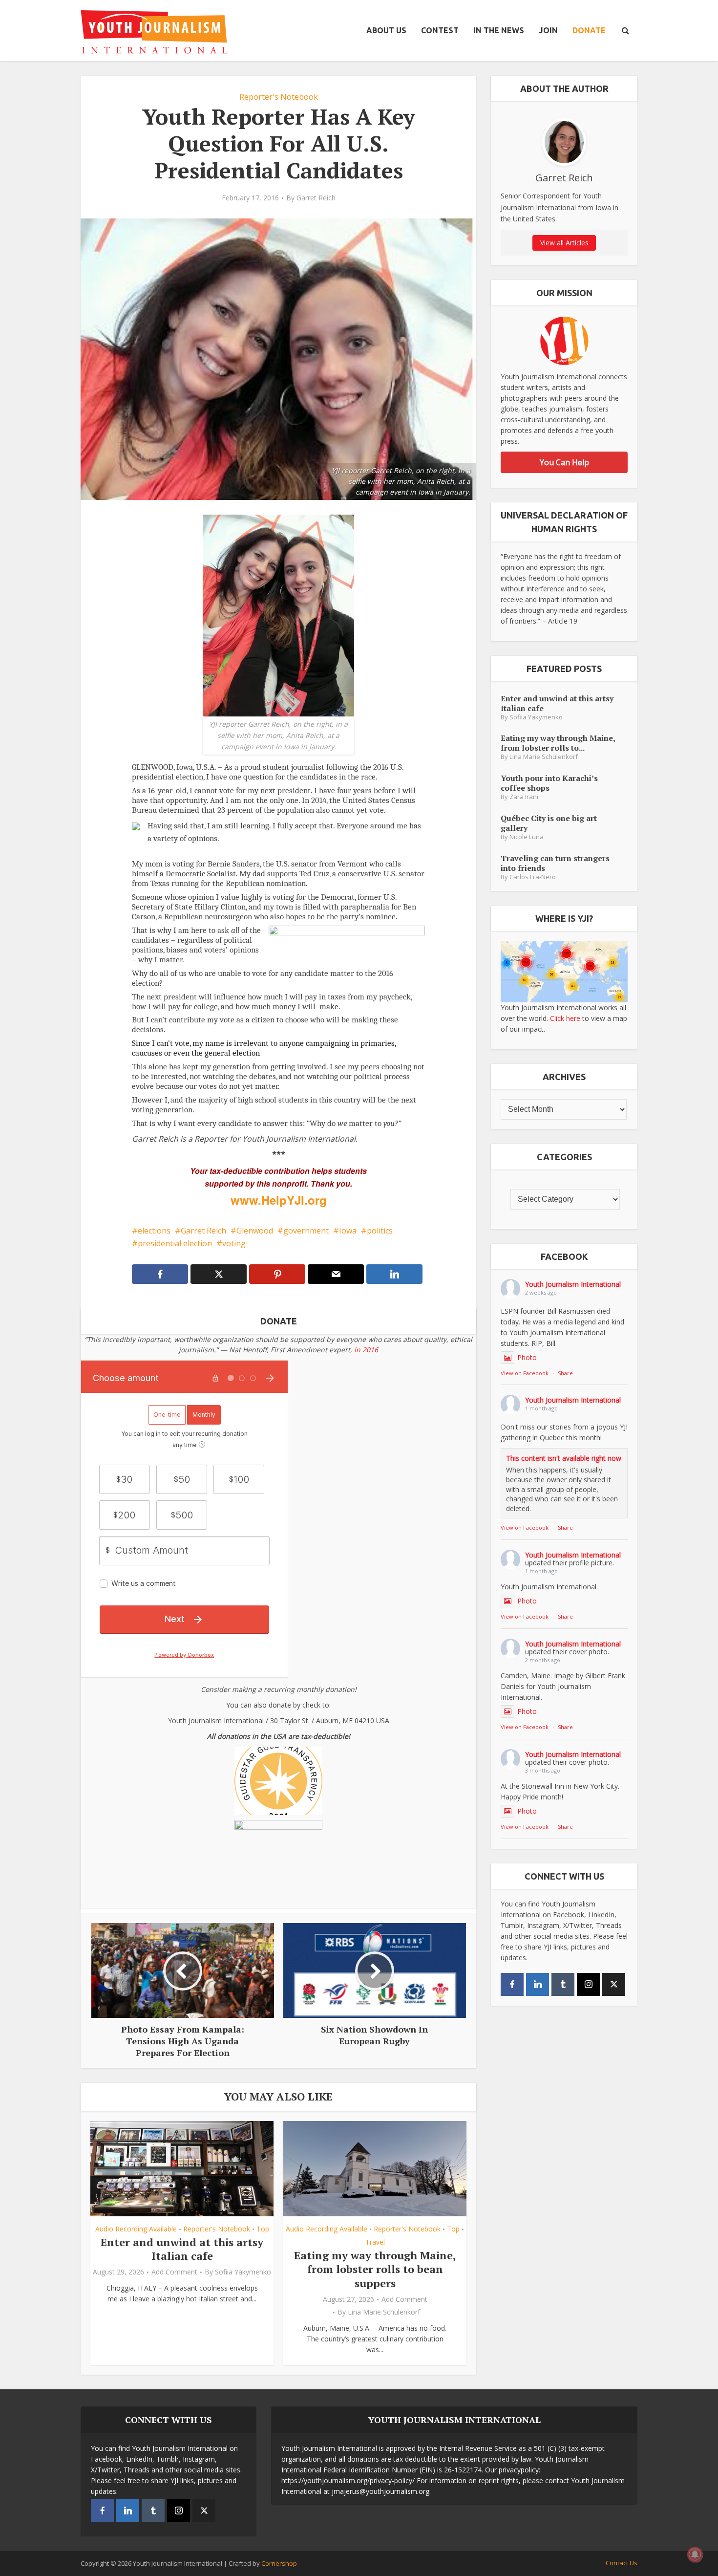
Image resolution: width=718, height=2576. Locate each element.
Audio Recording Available (136, 2229)
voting (234, 1243)
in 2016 (366, 1350)
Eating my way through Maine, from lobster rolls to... (558, 743)
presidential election (175, 1243)
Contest (440, 30)
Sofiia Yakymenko (243, 2272)
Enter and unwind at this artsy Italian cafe (182, 2249)
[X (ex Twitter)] (614, 1984)
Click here (565, 1018)
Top (263, 2229)
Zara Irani (524, 797)
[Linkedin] (538, 1984)
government (306, 1231)
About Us (386, 30)
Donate (589, 30)
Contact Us (622, 2563)
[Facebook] (512, 1984)
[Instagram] (588, 1984)
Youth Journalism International (573, 1284)
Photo (527, 1357)
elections (154, 1231)
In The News (499, 30)
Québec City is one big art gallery (549, 823)
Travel (375, 2242)
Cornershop (279, 2563)
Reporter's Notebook (279, 97)
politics (380, 1231)
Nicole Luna (527, 837)
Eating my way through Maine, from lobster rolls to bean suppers (375, 2269)
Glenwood (255, 1231)
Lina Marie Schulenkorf (384, 2312)
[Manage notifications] (695, 2554)
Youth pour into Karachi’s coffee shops (549, 783)
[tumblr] (563, 1984)
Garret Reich (316, 198)
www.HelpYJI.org (279, 1200)
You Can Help (564, 462)
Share (565, 1373)
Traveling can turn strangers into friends (555, 863)
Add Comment (174, 2272)
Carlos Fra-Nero (533, 877)
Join (548, 30)
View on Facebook (525, 1373)
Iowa (348, 1231)
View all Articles (564, 243)
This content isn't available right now (564, 1458)
